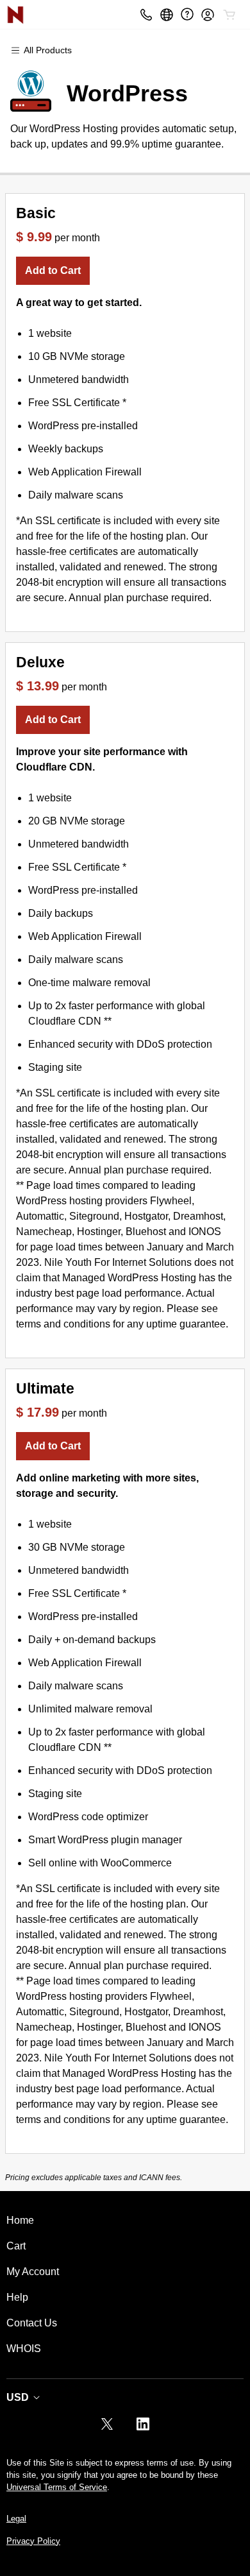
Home (20, 2220)
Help (17, 2297)
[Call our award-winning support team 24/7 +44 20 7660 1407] (187, 14)
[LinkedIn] (143, 2428)
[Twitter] (107, 2428)
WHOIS (24, 2349)
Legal (16, 2519)
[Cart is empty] (229, 15)
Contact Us (32, 2323)
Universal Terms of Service (57, 2487)
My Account (33, 2272)
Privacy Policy (33, 2541)
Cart (16, 2246)
